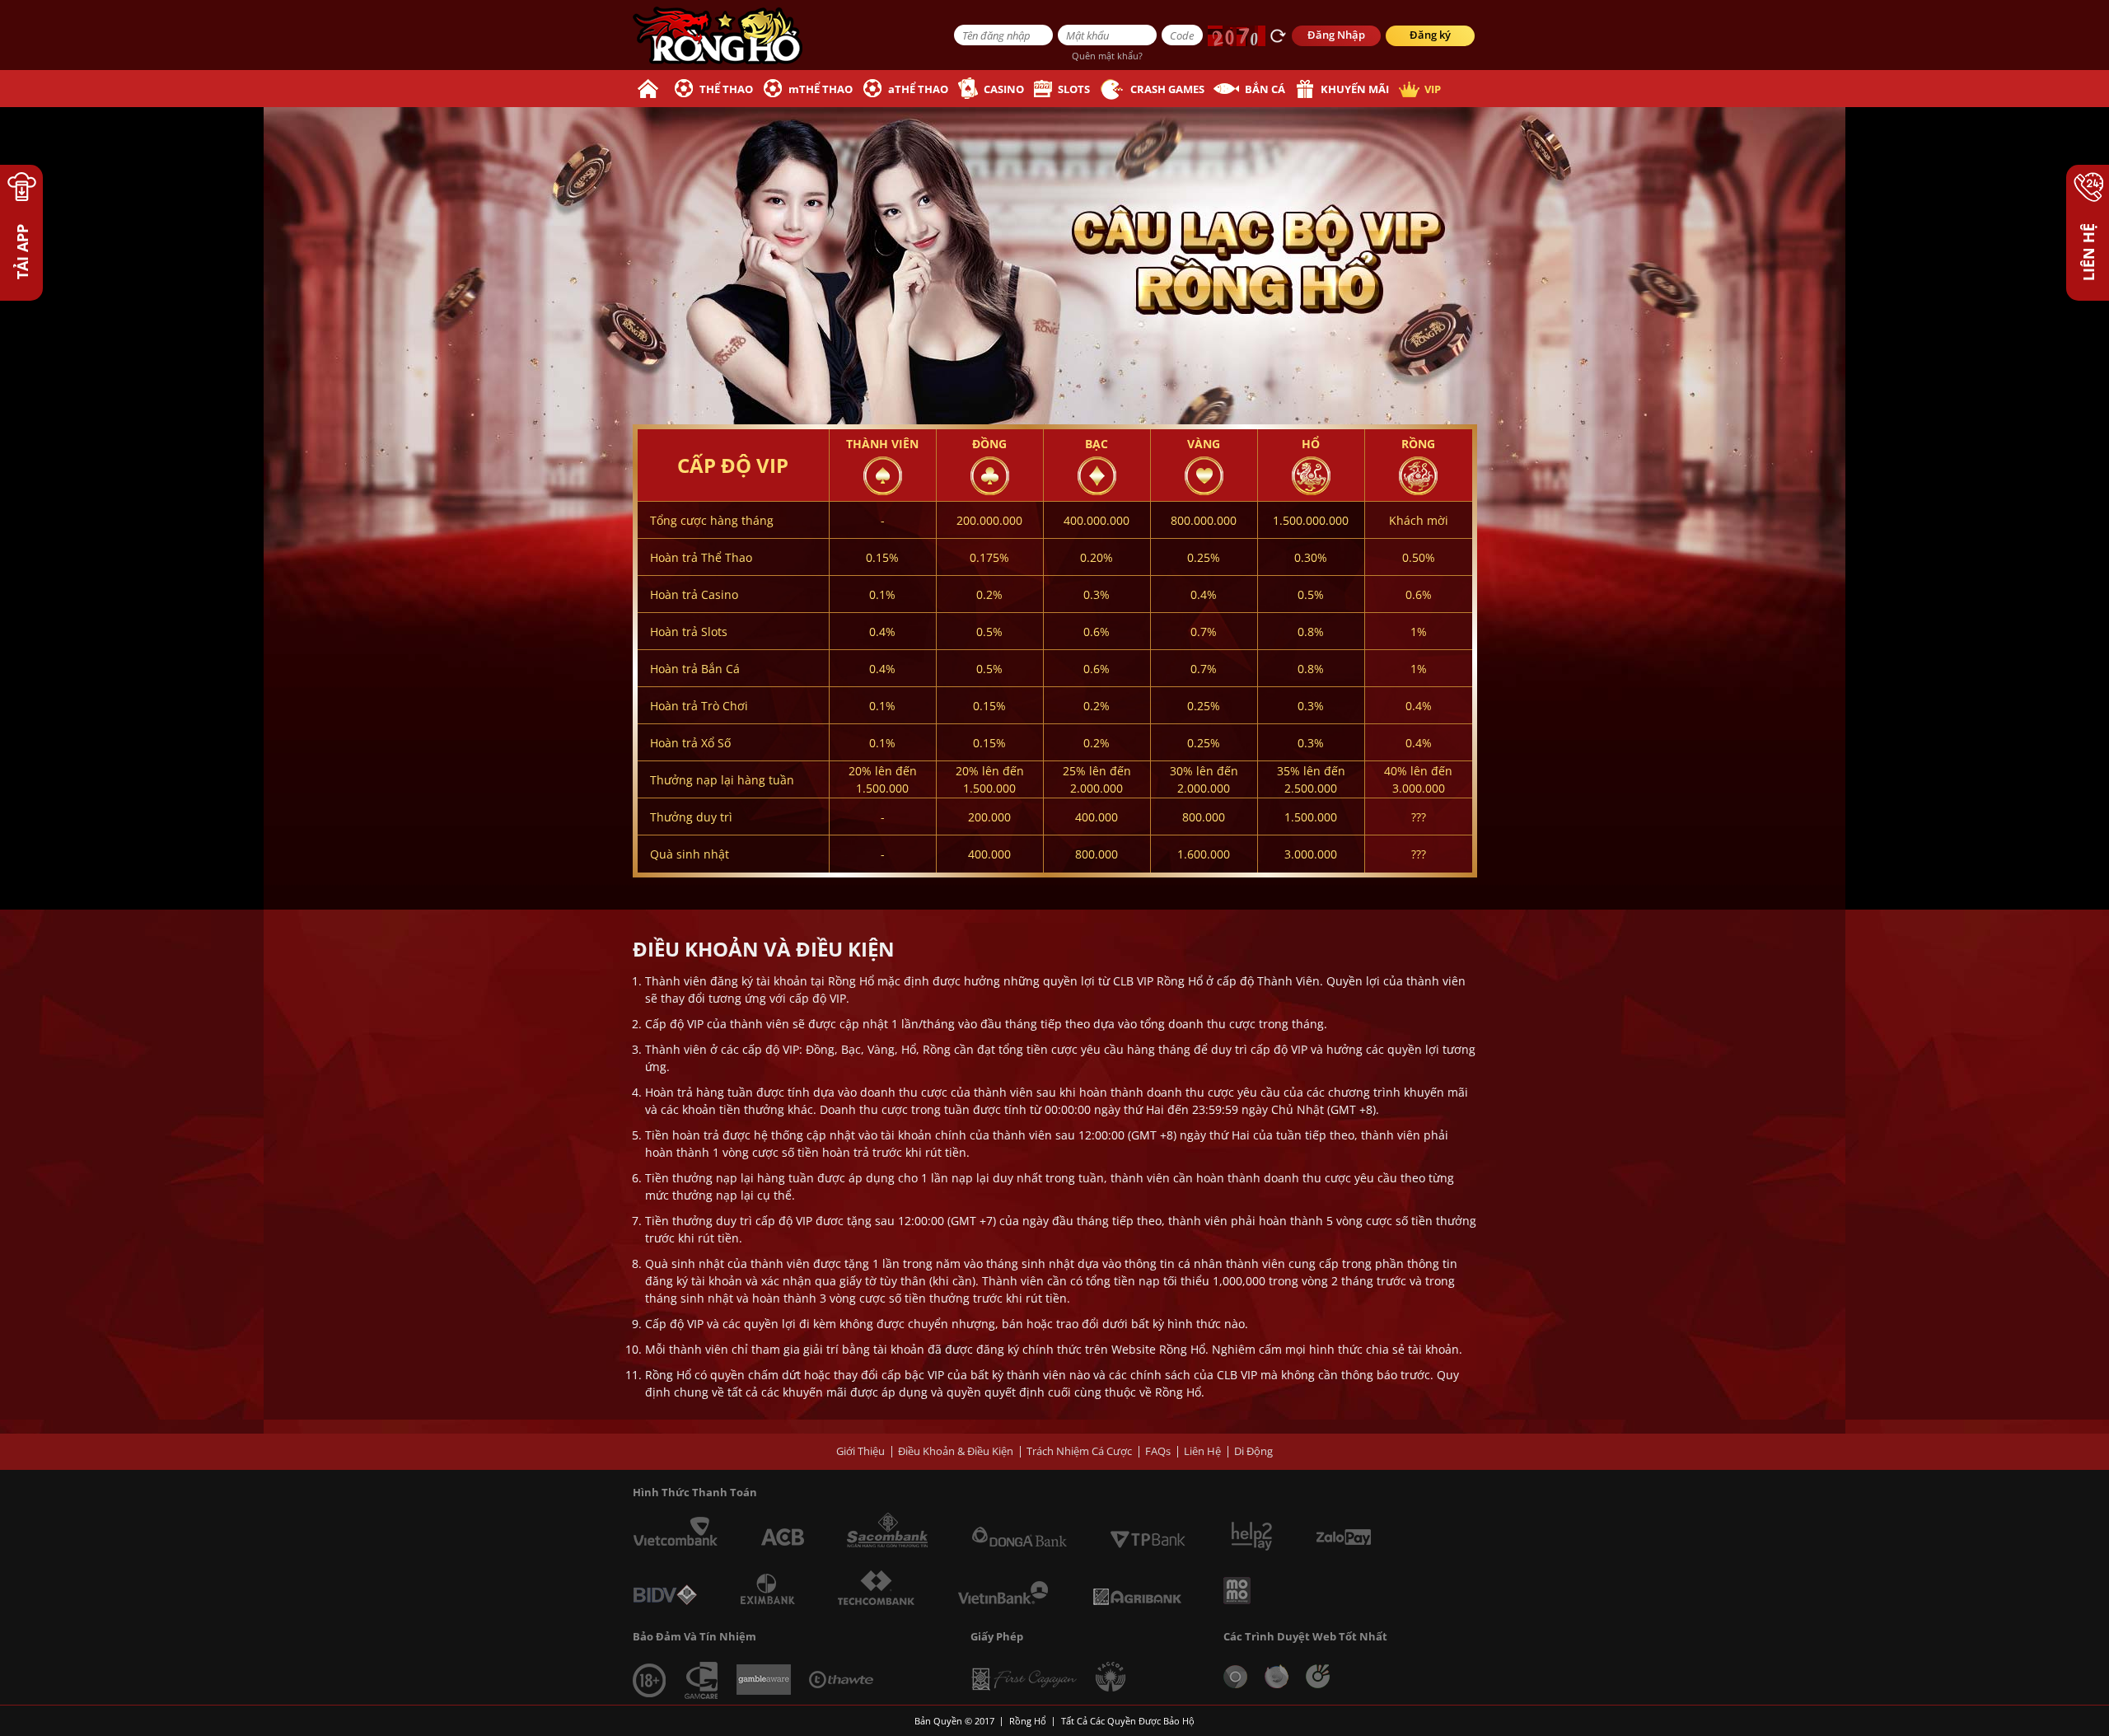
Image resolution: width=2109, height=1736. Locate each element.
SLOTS (1074, 89)
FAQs (1158, 1451)
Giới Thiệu (860, 1451)
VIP (1433, 89)
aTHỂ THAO (918, 89)
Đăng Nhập (1336, 35)
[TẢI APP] (21, 195)
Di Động (1253, 1451)
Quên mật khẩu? (1107, 56)
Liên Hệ (1202, 1451)
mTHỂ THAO (821, 89)
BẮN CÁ (1265, 89)
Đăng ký (1430, 35)
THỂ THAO (726, 89)
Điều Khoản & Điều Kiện (956, 1451)
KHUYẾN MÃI (1355, 89)
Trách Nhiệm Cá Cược (1079, 1451)
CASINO (1004, 89)
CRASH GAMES (1167, 89)
